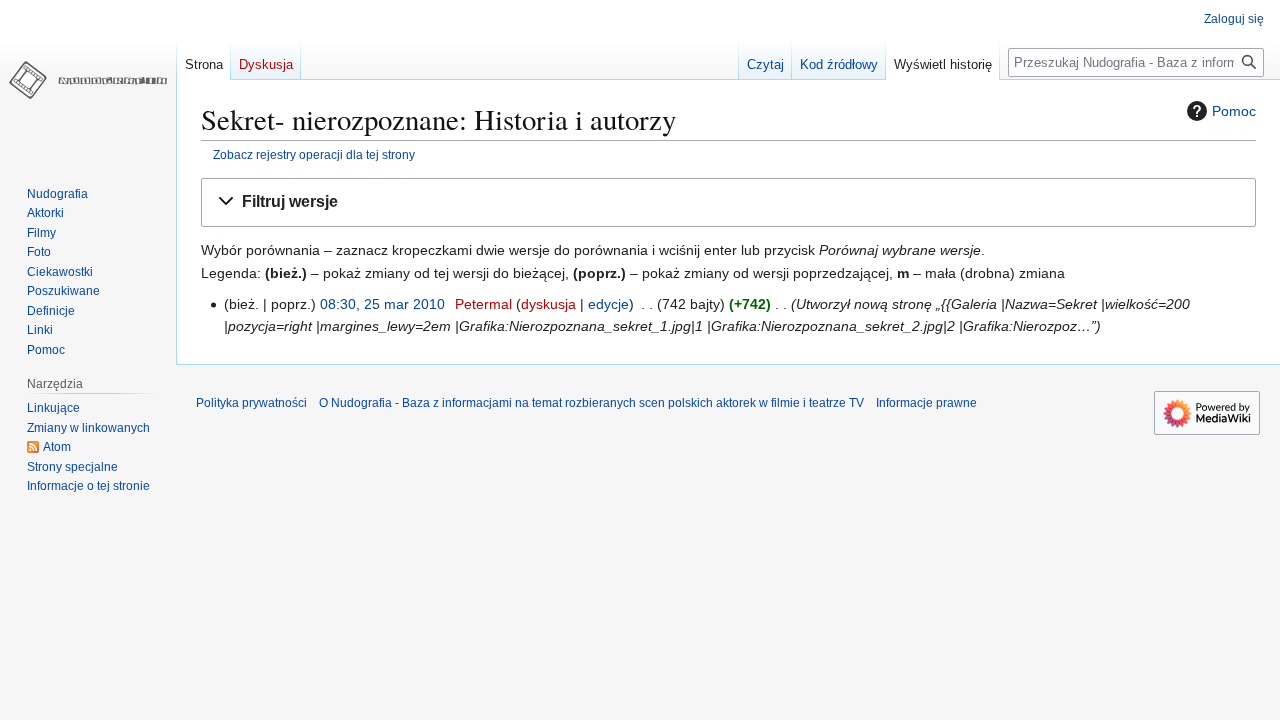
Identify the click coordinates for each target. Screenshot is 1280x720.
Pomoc (1234, 111)
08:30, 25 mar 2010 (382, 304)
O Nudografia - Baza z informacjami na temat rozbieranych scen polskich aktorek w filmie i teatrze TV (591, 403)
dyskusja (548, 304)
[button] (728, 202)
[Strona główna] (88, 80)
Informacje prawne (926, 403)
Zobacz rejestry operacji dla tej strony (314, 154)
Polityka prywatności (251, 403)
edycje (608, 304)
